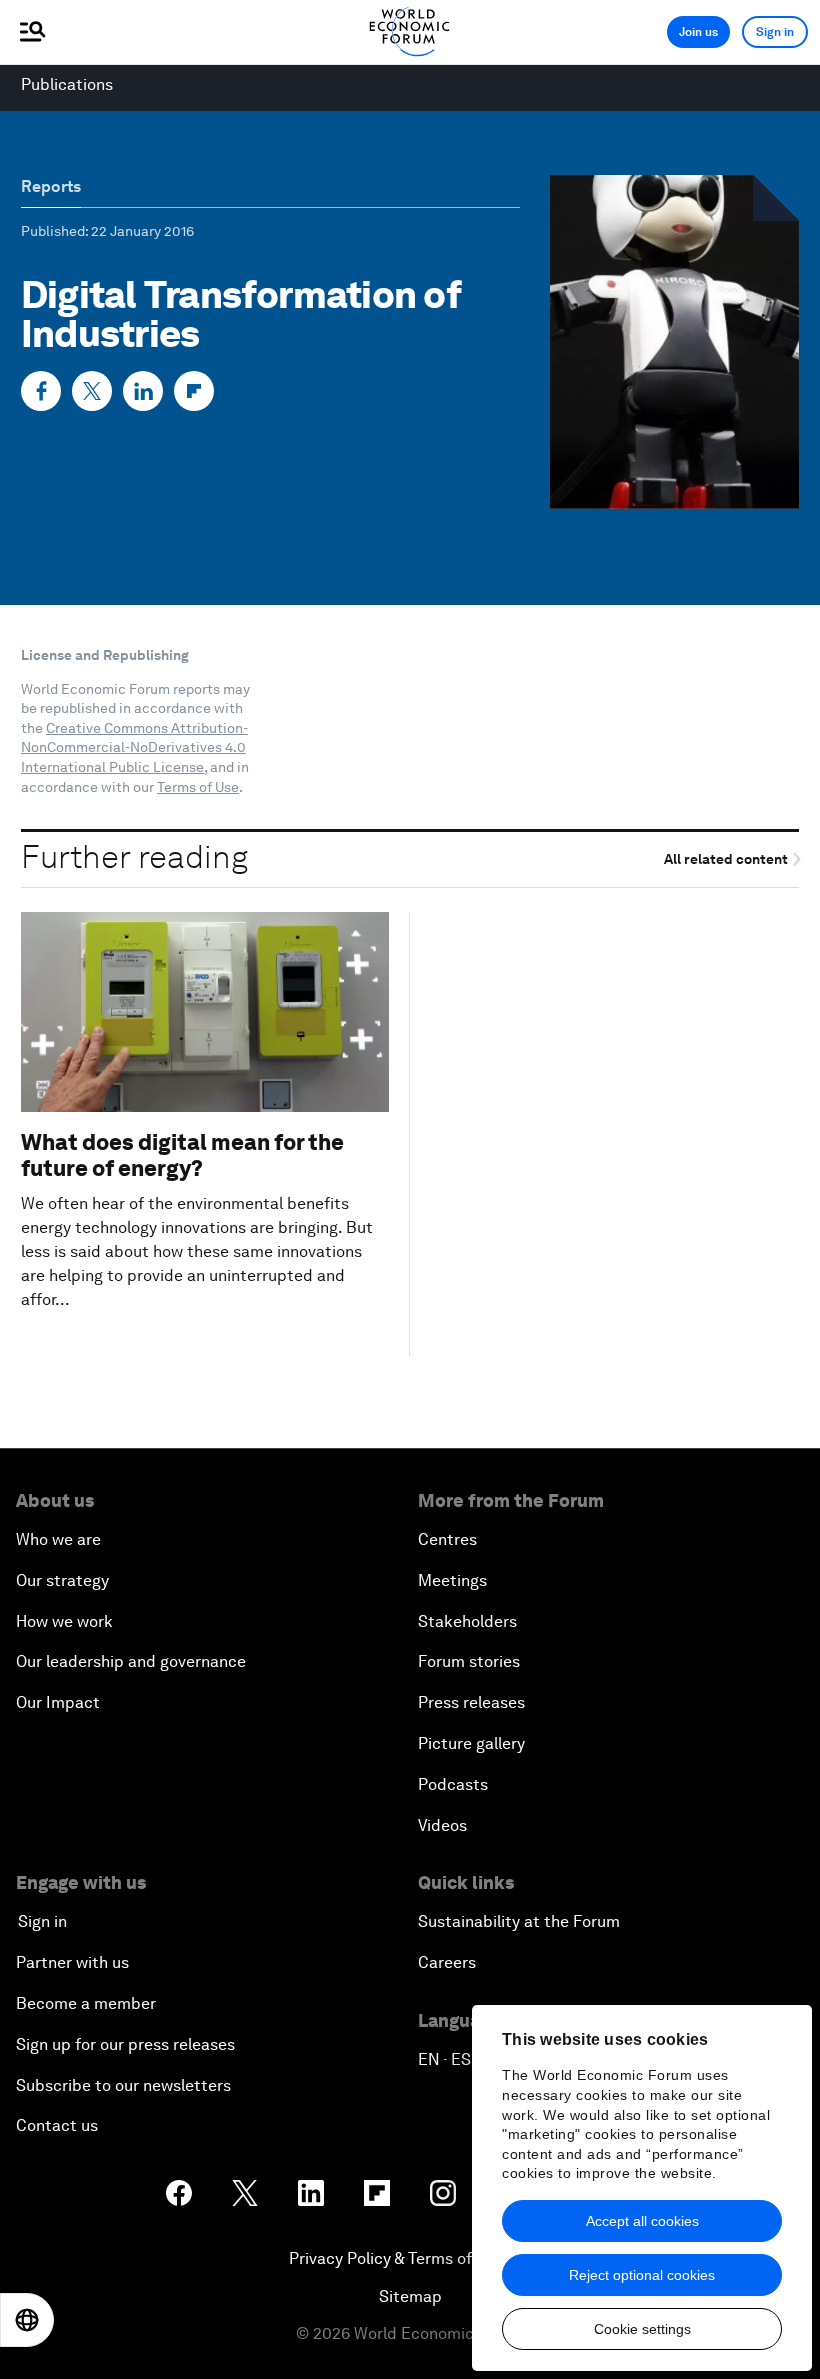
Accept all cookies (642, 2221)
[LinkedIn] (143, 391)
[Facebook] (41, 391)
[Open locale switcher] (27, 2320)
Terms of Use (198, 787)
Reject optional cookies (642, 2275)
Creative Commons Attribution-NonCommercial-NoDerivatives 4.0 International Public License (134, 747)
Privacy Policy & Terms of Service (410, 2258)
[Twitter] (92, 391)
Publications (67, 84)
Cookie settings (642, 2329)
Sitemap (410, 2296)
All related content (727, 859)
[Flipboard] (194, 391)
